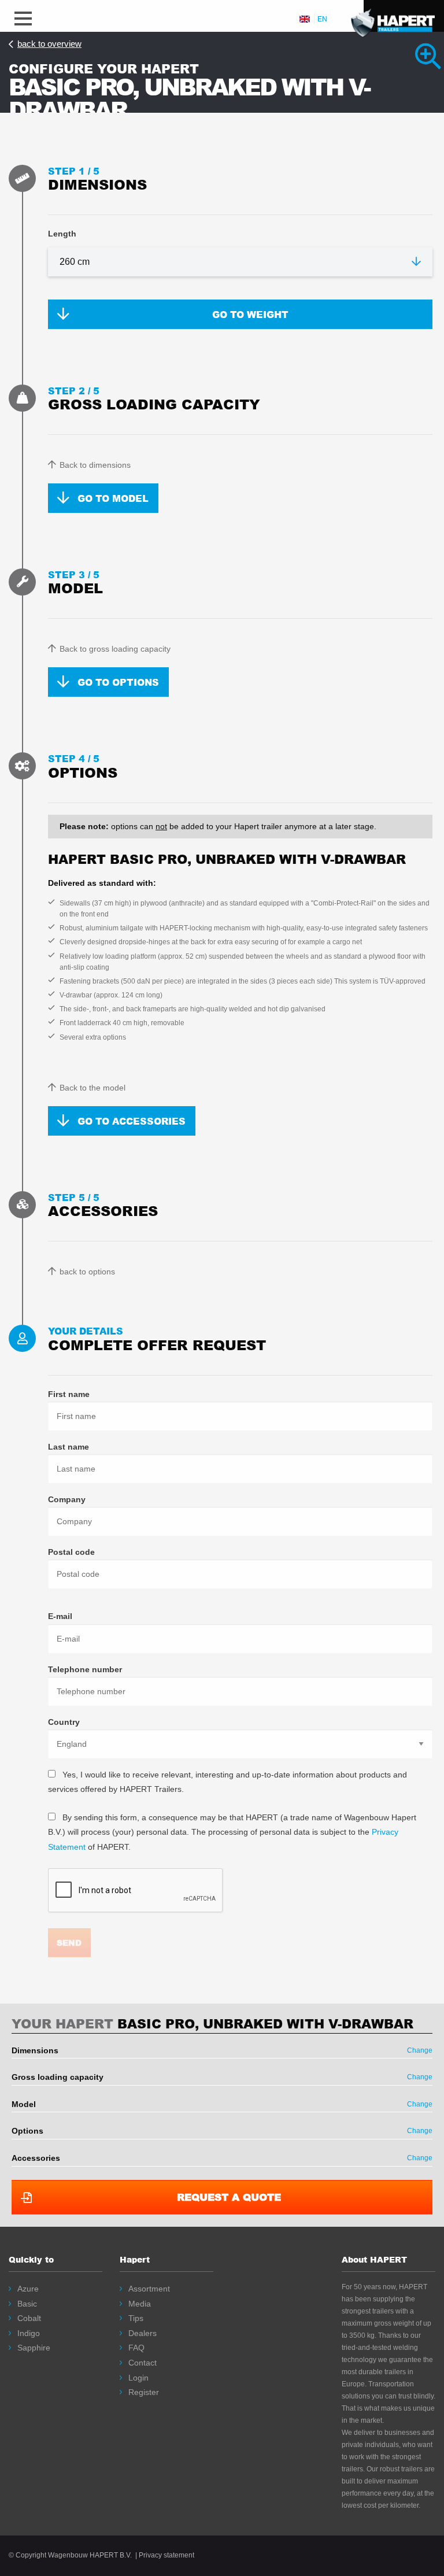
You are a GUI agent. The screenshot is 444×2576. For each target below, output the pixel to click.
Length (62, 234)
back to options (87, 1272)
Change (420, 2050)
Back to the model (92, 1088)
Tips (136, 2318)
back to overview (49, 44)
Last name (69, 1447)
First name (69, 1394)
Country (64, 1722)
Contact (143, 2363)
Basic (27, 2304)
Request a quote (229, 2197)
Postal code (71, 1552)
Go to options (118, 682)
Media (140, 2304)
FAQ (136, 2348)
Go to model (113, 498)
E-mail (60, 1616)
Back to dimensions (95, 465)
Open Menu (23, 16)
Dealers (143, 2333)
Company (67, 1499)
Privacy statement (166, 2555)
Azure (28, 2289)
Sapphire (34, 2348)
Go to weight (250, 314)
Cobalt (29, 2318)
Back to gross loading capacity (115, 649)
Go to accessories (132, 1121)
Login (138, 2378)
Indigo (29, 2333)
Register (144, 2392)
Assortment (149, 2289)
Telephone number (85, 1669)
